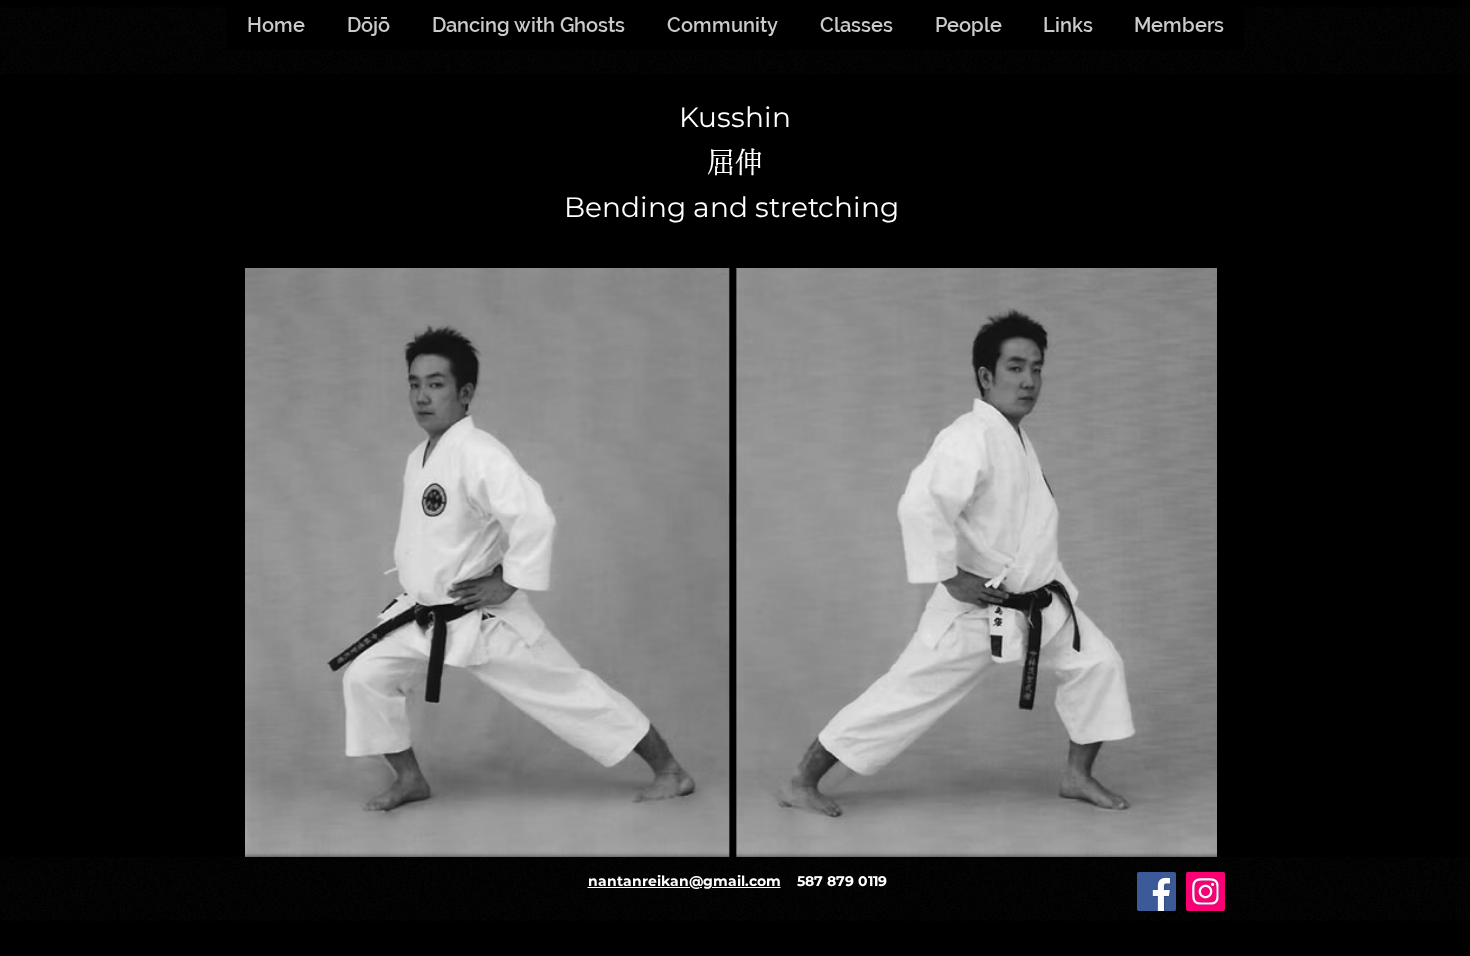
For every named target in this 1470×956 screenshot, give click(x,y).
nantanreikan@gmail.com (684, 881)
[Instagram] (1205, 891)
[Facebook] (1156, 891)
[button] (1178, 25)
